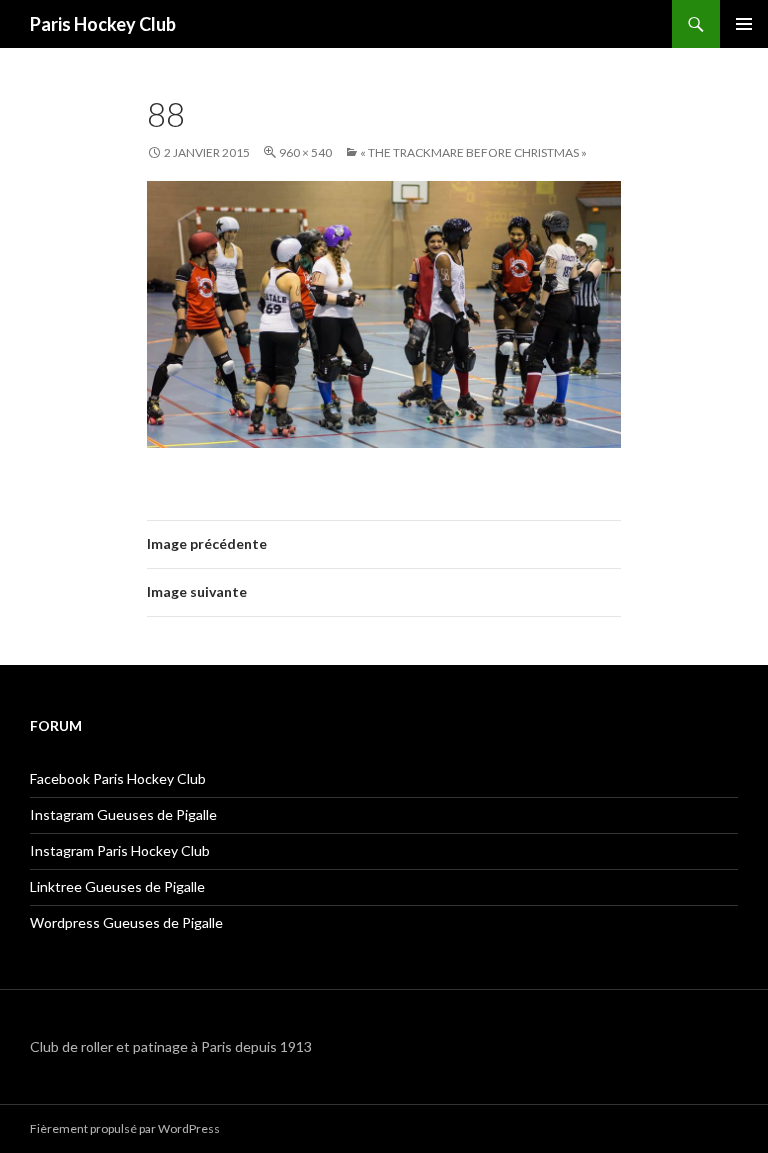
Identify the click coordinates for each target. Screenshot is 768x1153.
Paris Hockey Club (103, 24)
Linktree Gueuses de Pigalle (117, 886)
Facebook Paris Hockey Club (118, 778)
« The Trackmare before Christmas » (473, 152)
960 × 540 (305, 152)
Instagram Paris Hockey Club (120, 850)
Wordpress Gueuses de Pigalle (126, 922)
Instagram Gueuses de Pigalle (123, 814)
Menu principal (744, 24)
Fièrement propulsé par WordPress (125, 1128)
